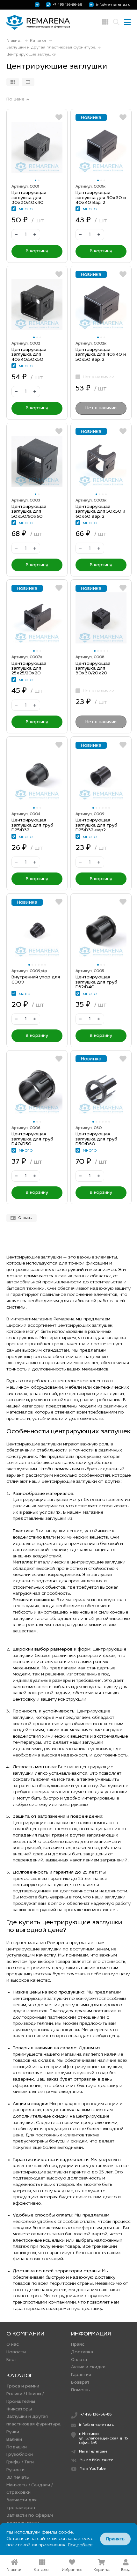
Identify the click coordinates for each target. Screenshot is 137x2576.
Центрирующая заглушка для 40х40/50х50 (29, 355)
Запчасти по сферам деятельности (30, 2519)
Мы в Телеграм (93, 2452)
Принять (115, 2539)
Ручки (13, 2432)
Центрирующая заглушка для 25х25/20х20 (29, 669)
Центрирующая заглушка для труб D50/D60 (96, 1139)
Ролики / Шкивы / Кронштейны (25, 2398)
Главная (14, 41)
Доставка (82, 2352)
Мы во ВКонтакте (96, 2460)
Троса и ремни (23, 2386)
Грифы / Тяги (20, 2462)
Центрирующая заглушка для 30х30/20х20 (93, 669)
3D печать (18, 2478)
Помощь (80, 2390)
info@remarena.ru (113, 5)
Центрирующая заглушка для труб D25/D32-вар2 (96, 825)
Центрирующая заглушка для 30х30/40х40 (29, 198)
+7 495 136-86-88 (68, 5)
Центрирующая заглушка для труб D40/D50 (32, 1139)
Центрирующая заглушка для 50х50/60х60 (29, 512)
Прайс (78, 2345)
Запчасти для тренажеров (22, 2504)
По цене (15, 100)
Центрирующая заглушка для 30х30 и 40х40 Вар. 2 (101, 198)
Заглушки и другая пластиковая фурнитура (51, 48)
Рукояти (15, 2470)
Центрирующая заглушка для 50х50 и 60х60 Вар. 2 (100, 512)
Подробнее (80, 2545)
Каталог (38, 41)
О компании (25, 2334)
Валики (14, 2440)
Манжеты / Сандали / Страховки (29, 2489)
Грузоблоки (20, 2455)
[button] (36, 180)
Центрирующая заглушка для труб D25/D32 (32, 825)
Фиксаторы (19, 2409)
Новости (16, 2352)
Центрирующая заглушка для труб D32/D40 (96, 982)
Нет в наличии (101, 408)
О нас (13, 2345)
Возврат (80, 2383)
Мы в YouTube (93, 2469)
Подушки (17, 2447)
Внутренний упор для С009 (36, 980)
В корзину (37, 251)
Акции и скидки (88, 2367)
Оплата (79, 2360)
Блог (11, 2360)
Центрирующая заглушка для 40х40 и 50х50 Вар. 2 (101, 355)
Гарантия (81, 2375)
